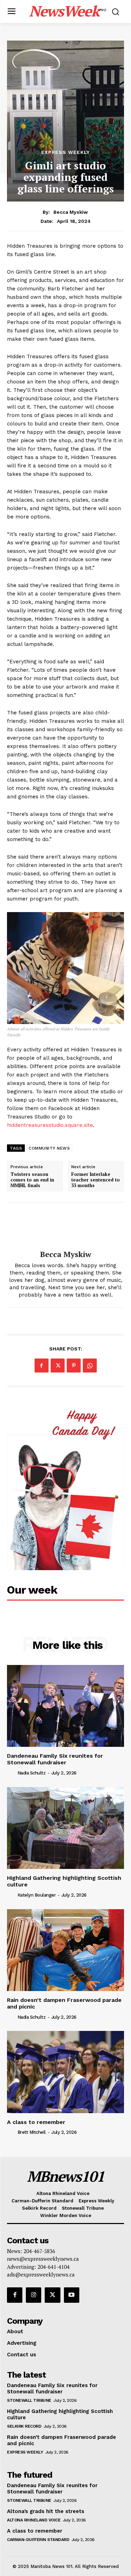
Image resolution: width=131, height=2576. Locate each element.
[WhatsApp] (90, 1365)
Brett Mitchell (32, 2132)
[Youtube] (72, 2295)
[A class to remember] (65, 2072)
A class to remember (36, 2122)
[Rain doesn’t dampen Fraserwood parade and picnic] (65, 1950)
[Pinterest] (74, 1365)
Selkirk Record (24, 2426)
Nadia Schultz (32, 1773)
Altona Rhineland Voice (34, 2520)
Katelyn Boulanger (37, 1895)
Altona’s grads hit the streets (46, 2511)
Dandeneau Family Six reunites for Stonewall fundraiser (55, 1759)
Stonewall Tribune (29, 2400)
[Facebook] (42, 1365)
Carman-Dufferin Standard (38, 2540)
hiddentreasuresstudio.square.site (50, 1125)
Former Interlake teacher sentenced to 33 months (96, 1180)
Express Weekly (65, 152)
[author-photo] (12, 1773)
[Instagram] (34, 2295)
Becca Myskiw (71, 212)
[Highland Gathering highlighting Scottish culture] (65, 1828)
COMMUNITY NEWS (49, 1148)
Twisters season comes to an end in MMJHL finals (32, 1180)
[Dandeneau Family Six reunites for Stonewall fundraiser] (65, 1706)
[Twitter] (58, 1365)
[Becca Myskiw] (66, 1226)
